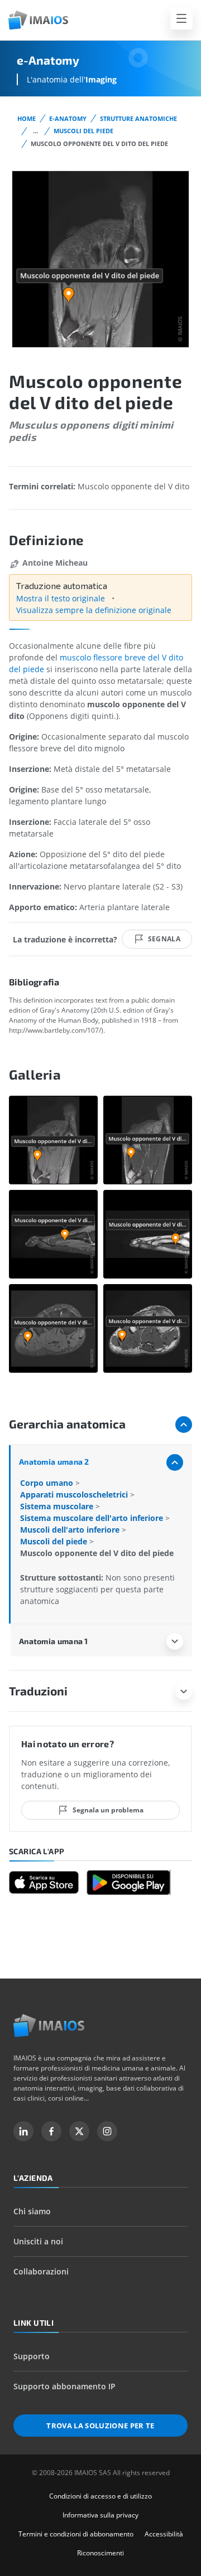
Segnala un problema (108, 1810)
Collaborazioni (41, 2271)
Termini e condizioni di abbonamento (76, 2534)
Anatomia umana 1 (54, 1641)
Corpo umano (48, 1483)
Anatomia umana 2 (54, 1462)
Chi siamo (32, 2211)
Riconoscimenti (100, 2553)
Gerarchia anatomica (67, 1424)
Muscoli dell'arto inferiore (71, 1530)
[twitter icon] (79, 2131)
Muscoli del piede (83, 131)
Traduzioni (38, 1691)
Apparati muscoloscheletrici (75, 1494)
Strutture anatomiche (138, 118)
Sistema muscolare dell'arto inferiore (93, 1518)
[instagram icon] (107, 2131)
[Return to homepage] (49, 2026)
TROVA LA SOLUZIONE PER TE (100, 2426)
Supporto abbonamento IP (64, 2386)
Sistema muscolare (58, 1506)
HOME (27, 118)
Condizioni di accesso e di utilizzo (100, 2496)
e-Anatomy (68, 118)
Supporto (32, 2356)
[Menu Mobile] (181, 18)
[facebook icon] (51, 2131)
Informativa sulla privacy (100, 2515)
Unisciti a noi (38, 2241)
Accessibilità (164, 2534)
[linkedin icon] (23, 2131)
